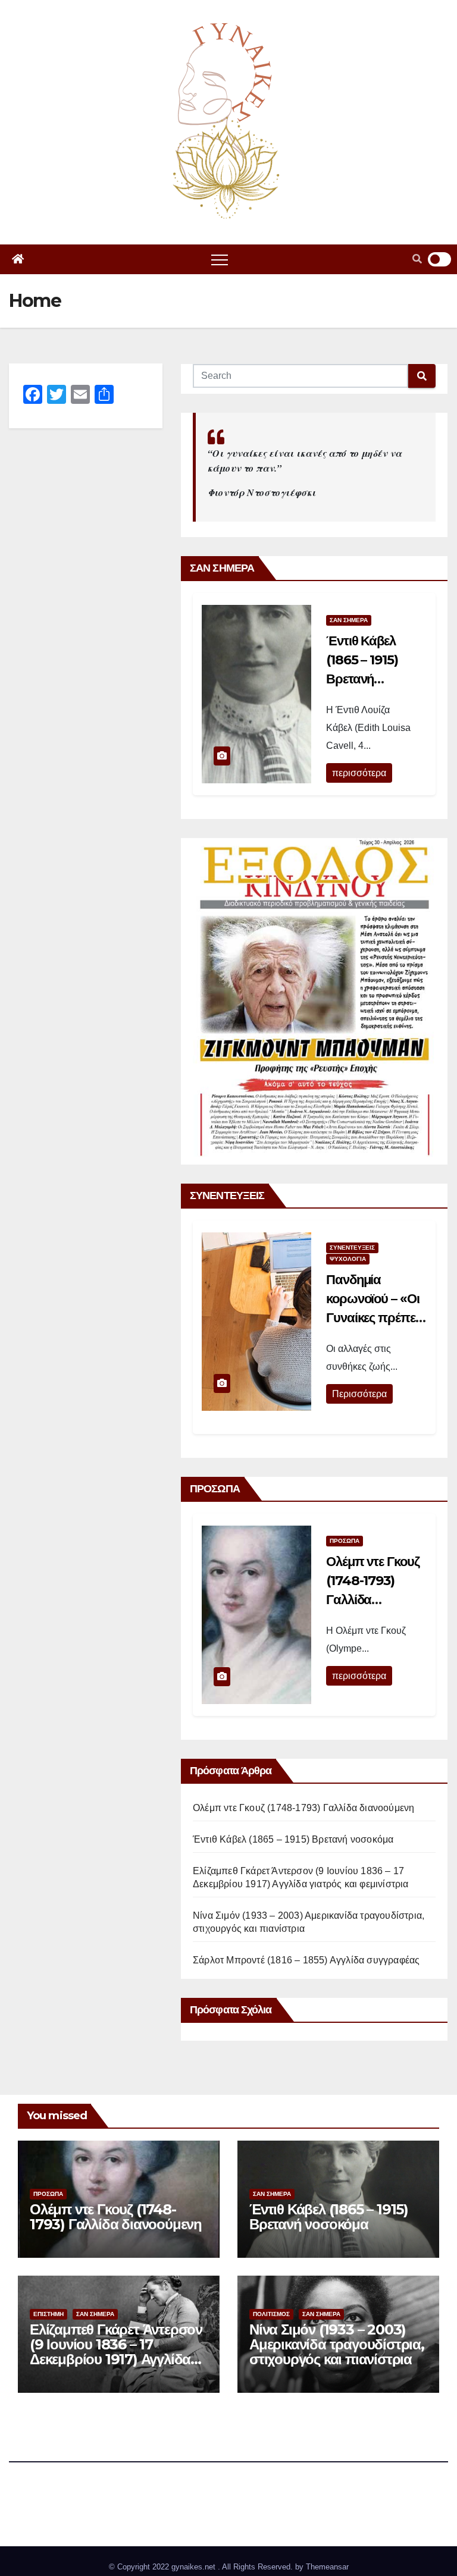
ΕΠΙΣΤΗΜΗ (48, 2314)
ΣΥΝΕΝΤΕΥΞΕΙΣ (352, 1248)
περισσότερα (359, 773)
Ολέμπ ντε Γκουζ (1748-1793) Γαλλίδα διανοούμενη (303, 1808)
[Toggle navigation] (220, 259)
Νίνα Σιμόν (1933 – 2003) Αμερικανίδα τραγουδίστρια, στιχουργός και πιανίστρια (337, 2344)
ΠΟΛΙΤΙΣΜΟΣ (271, 2314)
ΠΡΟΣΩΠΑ (345, 1541)
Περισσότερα (359, 1394)
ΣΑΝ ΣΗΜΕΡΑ (349, 620)
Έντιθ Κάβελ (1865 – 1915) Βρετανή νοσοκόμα (293, 1839)
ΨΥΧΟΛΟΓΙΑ (348, 1259)
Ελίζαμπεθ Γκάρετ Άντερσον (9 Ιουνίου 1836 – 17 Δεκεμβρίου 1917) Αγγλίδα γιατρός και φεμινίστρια (116, 2352)
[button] (417, 259)
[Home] (18, 259)
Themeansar (327, 2567)
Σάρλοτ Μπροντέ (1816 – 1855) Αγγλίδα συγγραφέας (306, 1960)
